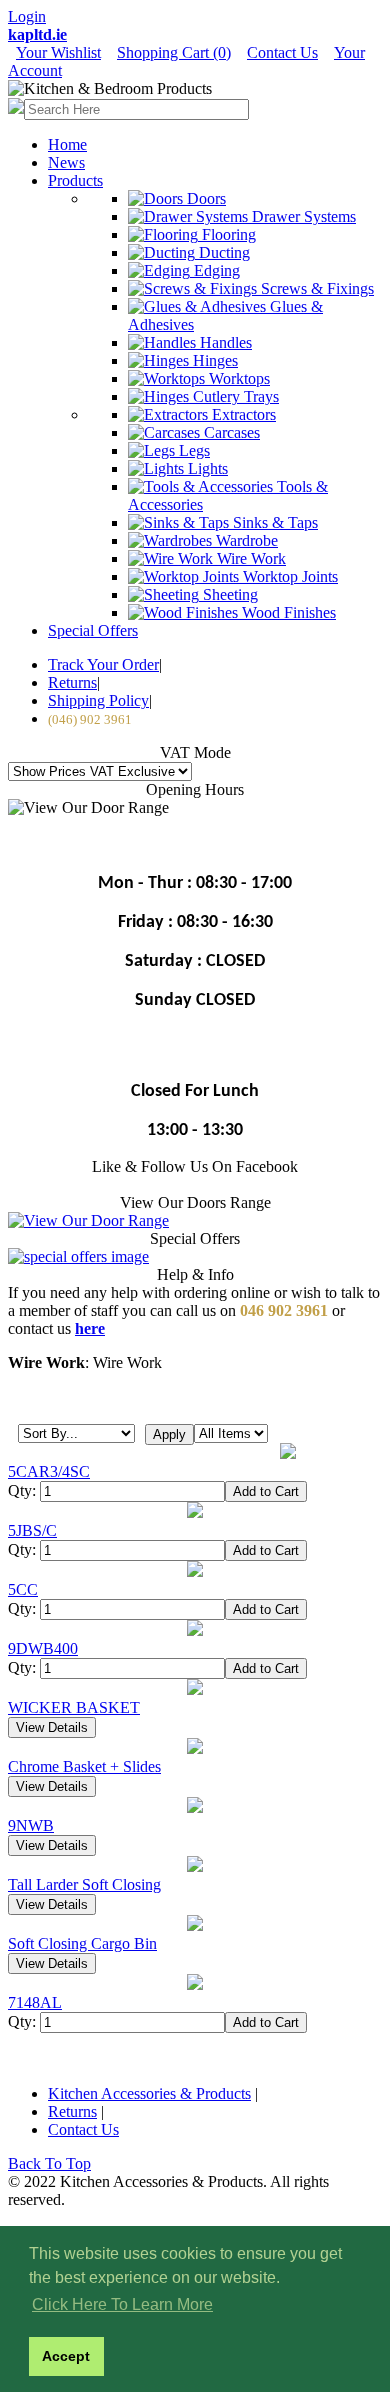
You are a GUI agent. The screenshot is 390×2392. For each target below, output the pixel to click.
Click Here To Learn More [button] (122, 2304)
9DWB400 (43, 1648)
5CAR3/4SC (49, 1471)
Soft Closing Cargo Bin (82, 1943)
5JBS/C (32, 1530)
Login (27, 16)
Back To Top (49, 2163)
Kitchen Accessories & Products (149, 2093)
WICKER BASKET (74, 1707)
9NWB (31, 1825)
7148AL (35, 2002)
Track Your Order (103, 664)
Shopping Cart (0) (174, 52)
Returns (72, 682)
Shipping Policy (98, 700)
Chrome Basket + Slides (84, 1766)
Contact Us (282, 52)
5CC (23, 1589)
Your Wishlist (58, 52)
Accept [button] (66, 2356)
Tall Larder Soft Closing (84, 1884)
